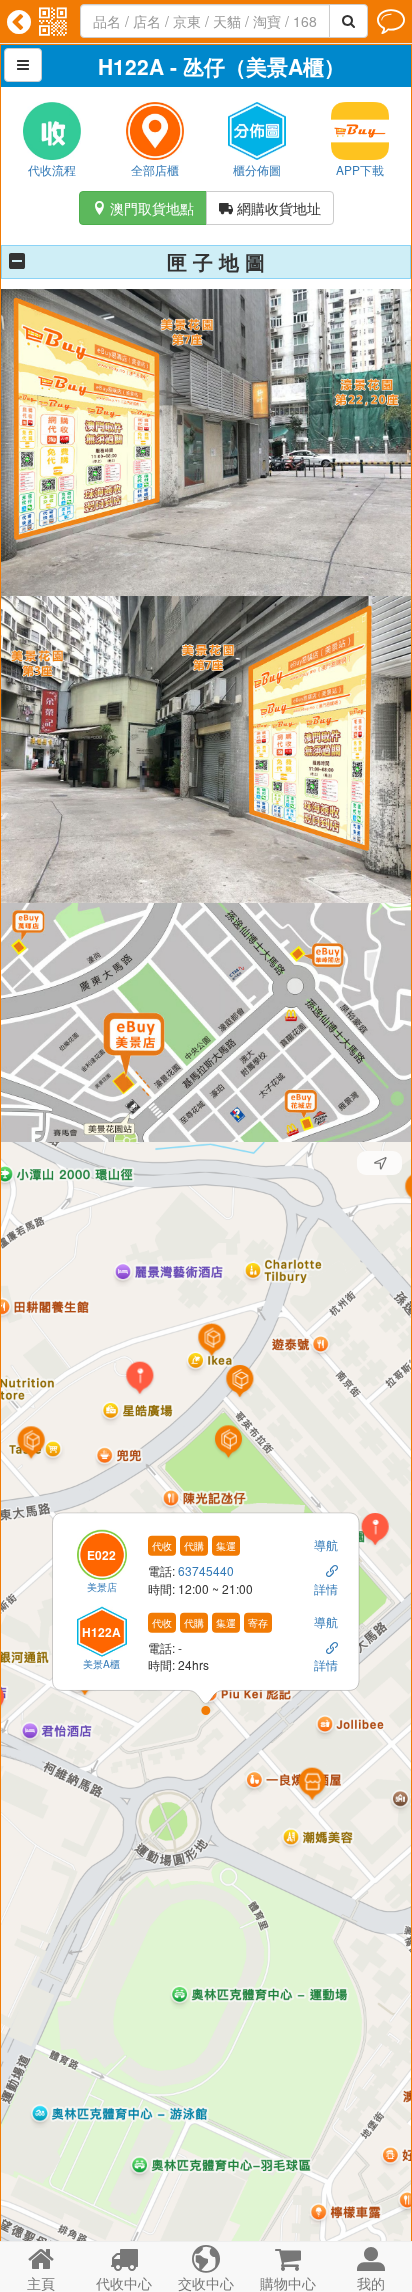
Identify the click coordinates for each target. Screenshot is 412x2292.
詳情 (326, 1587)
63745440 (206, 1570)
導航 (326, 1544)
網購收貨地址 (270, 208)
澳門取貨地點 (143, 208)
